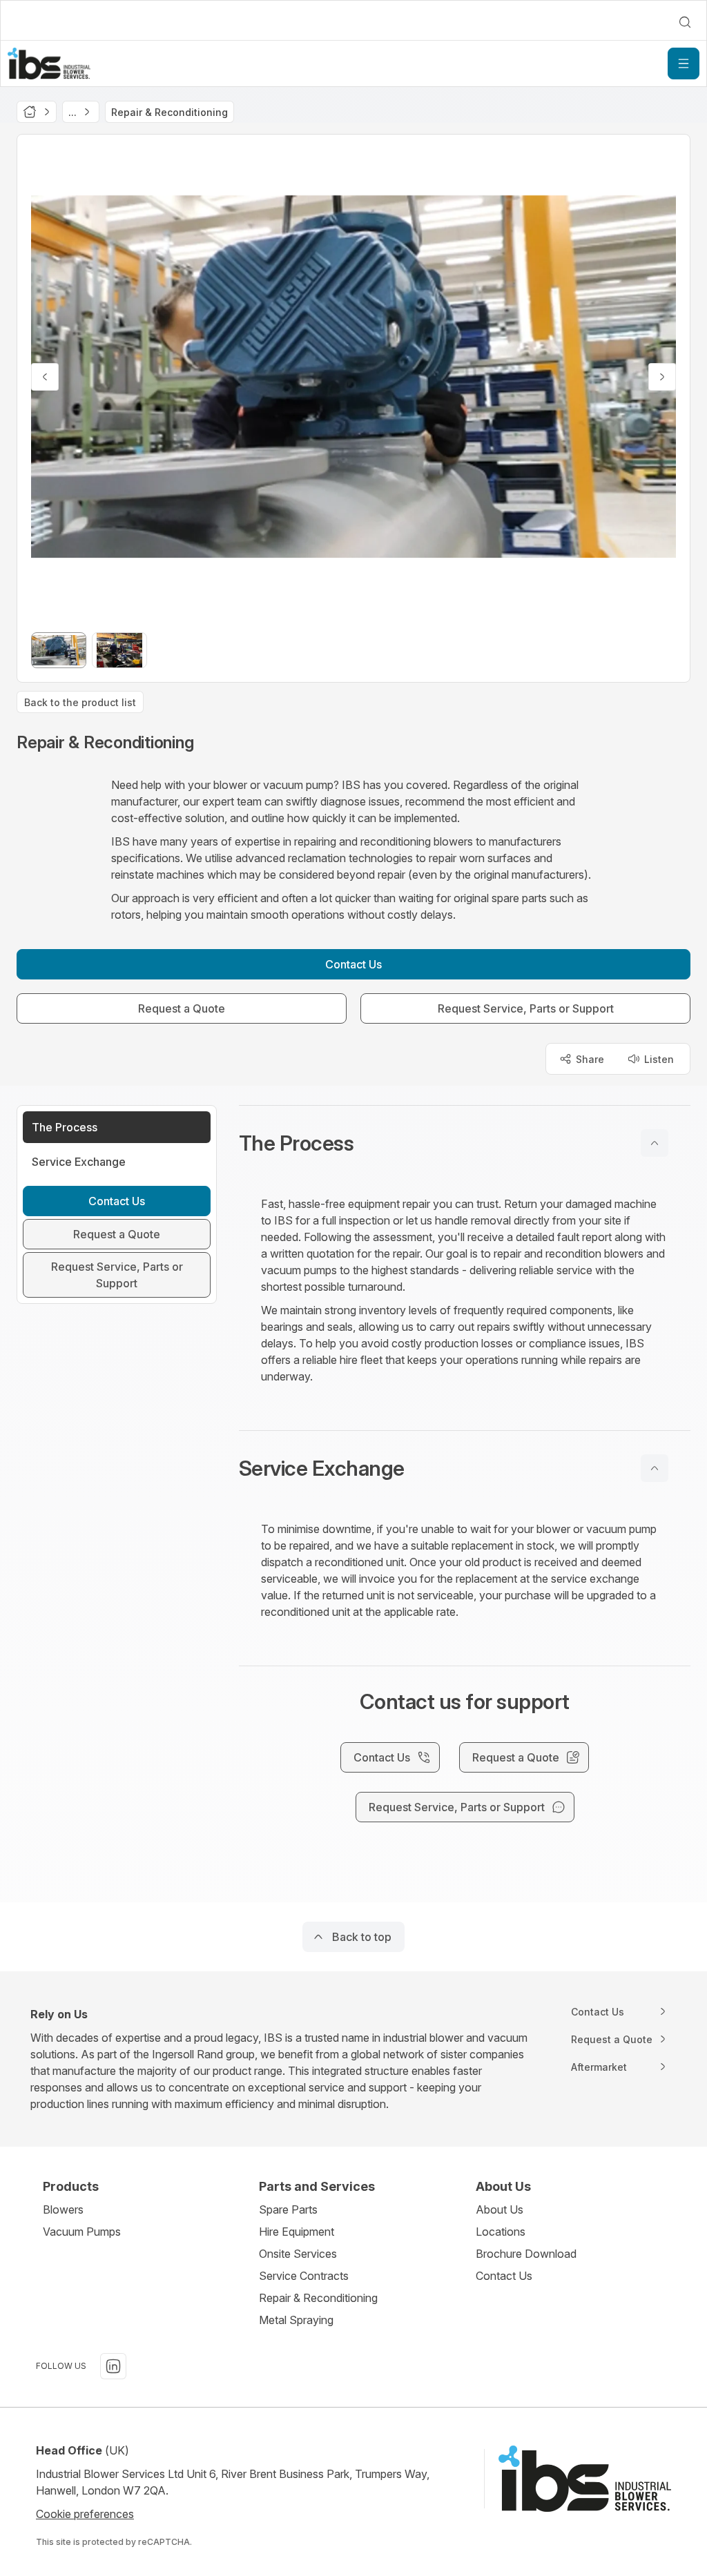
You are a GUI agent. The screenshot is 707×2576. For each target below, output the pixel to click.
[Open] (684, 64)
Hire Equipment (297, 2232)
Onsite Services (298, 2254)
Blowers (63, 2209)
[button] (465, 1143)
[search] (685, 22)
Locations (501, 2232)
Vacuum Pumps (82, 2232)
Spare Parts (288, 2209)
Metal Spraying (296, 2320)
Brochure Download (526, 2254)
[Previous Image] (45, 377)
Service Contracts (304, 2276)
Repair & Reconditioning (318, 2298)
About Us (500, 2209)
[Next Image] (662, 377)
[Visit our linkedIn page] (113, 2366)
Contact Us (504, 2276)
